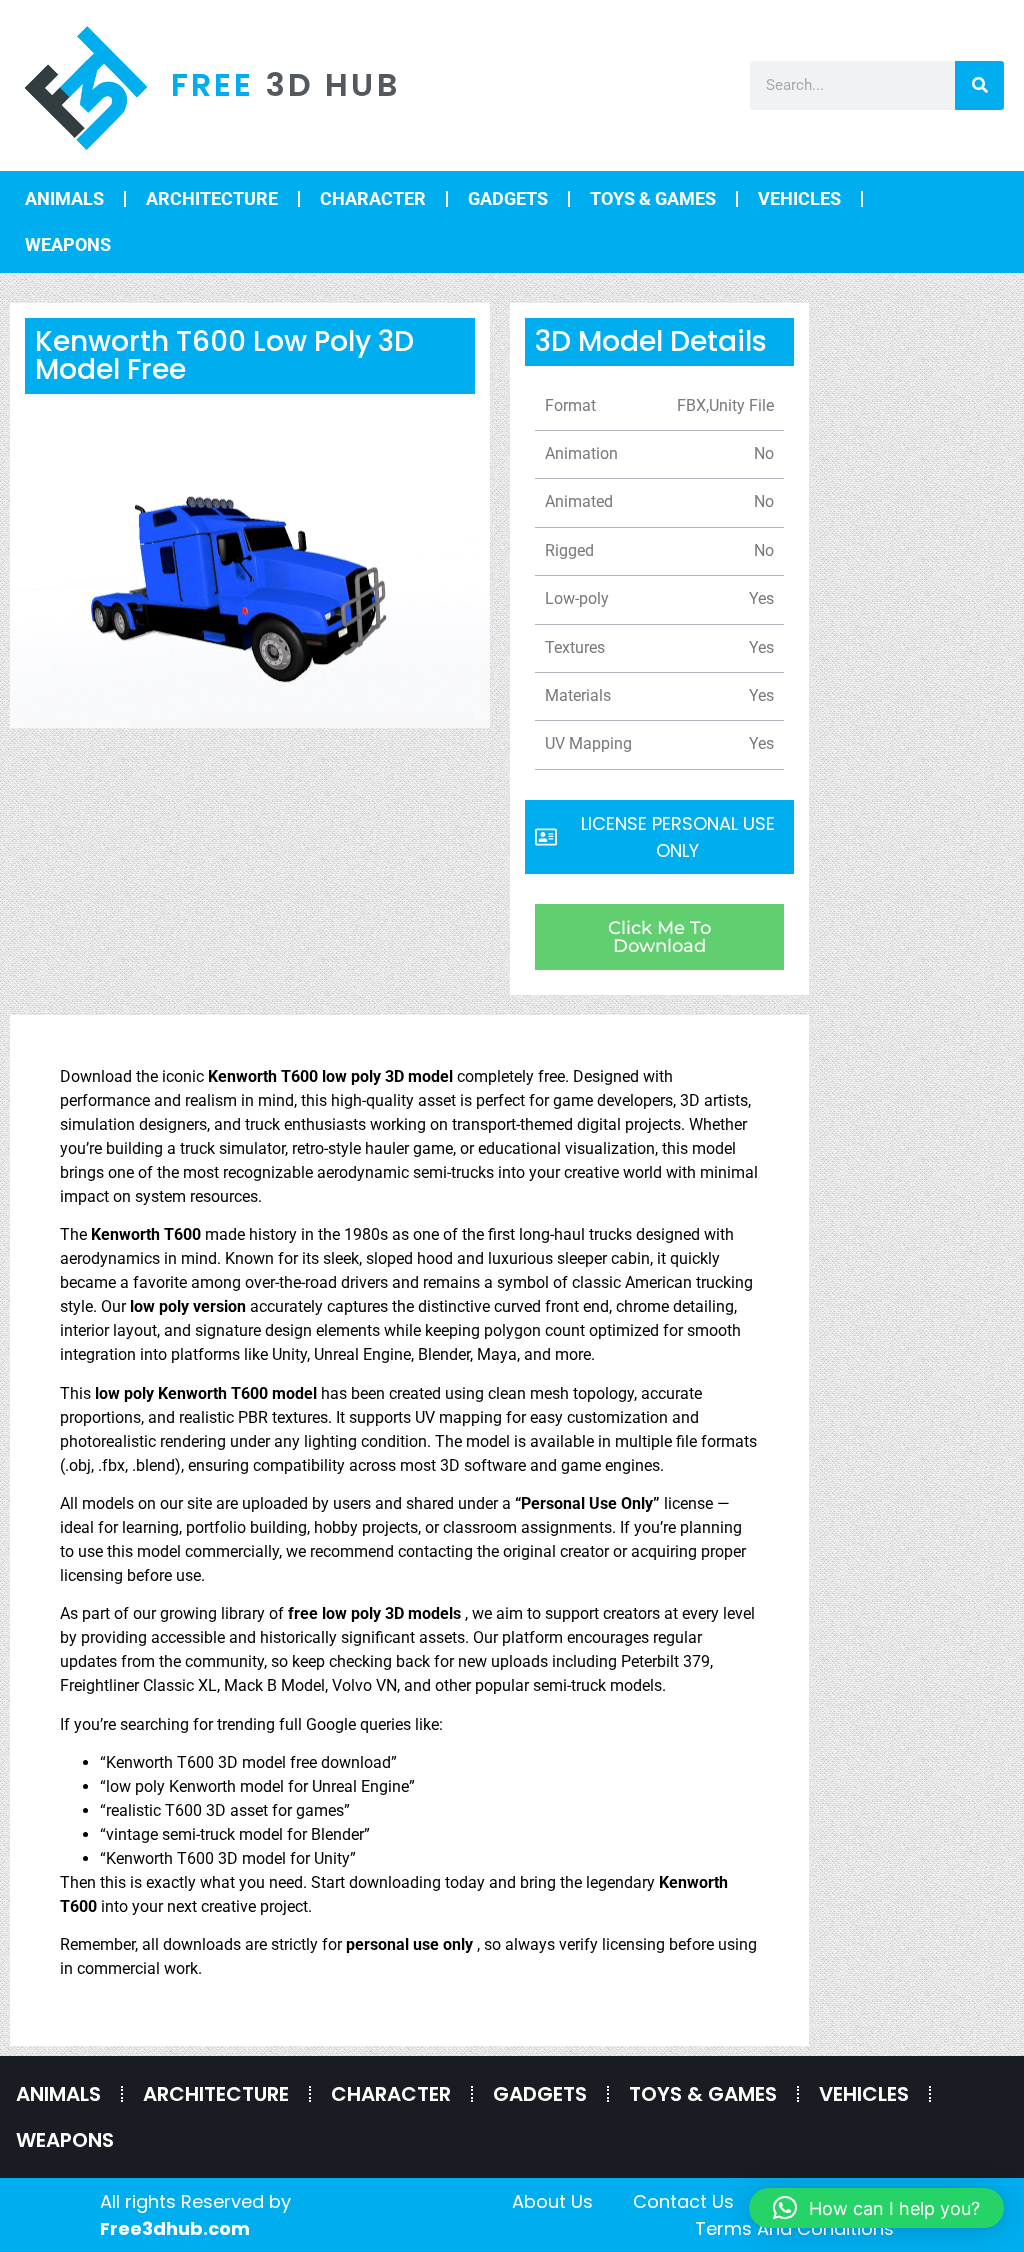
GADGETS (508, 198)
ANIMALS (64, 198)
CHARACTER (373, 198)
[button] (876, 2208)
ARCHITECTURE (212, 198)
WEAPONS (68, 244)
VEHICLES (799, 198)
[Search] (979, 85)
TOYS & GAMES (653, 198)
